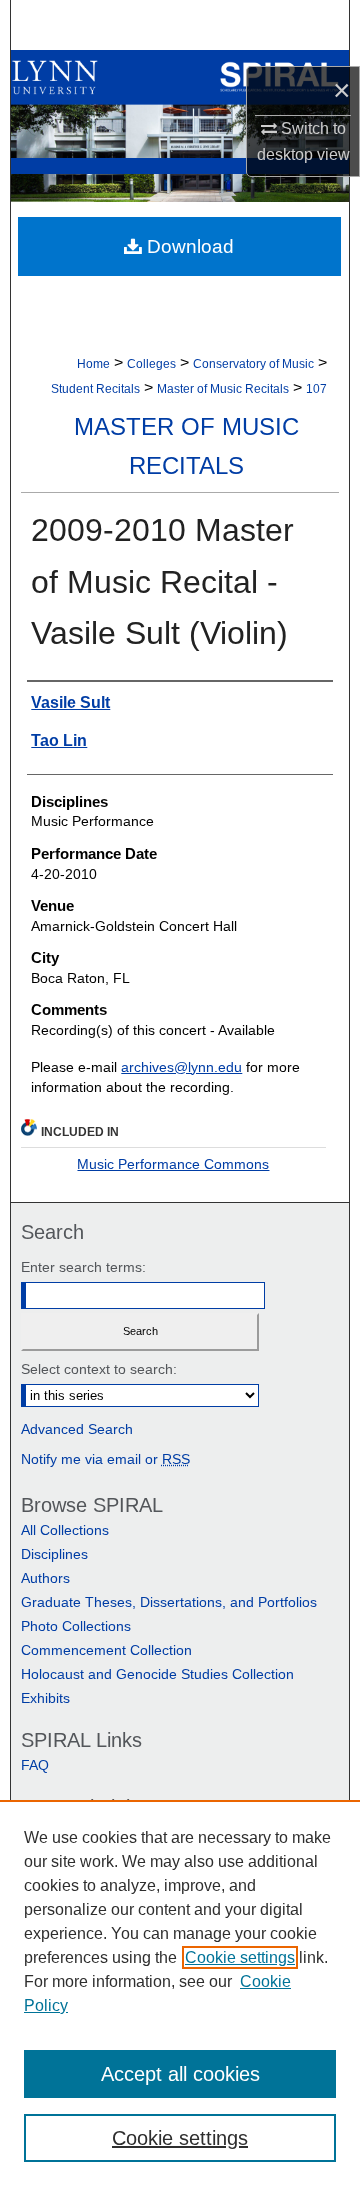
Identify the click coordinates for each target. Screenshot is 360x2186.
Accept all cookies (180, 2074)
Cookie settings (240, 1957)
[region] (180, 1993)
